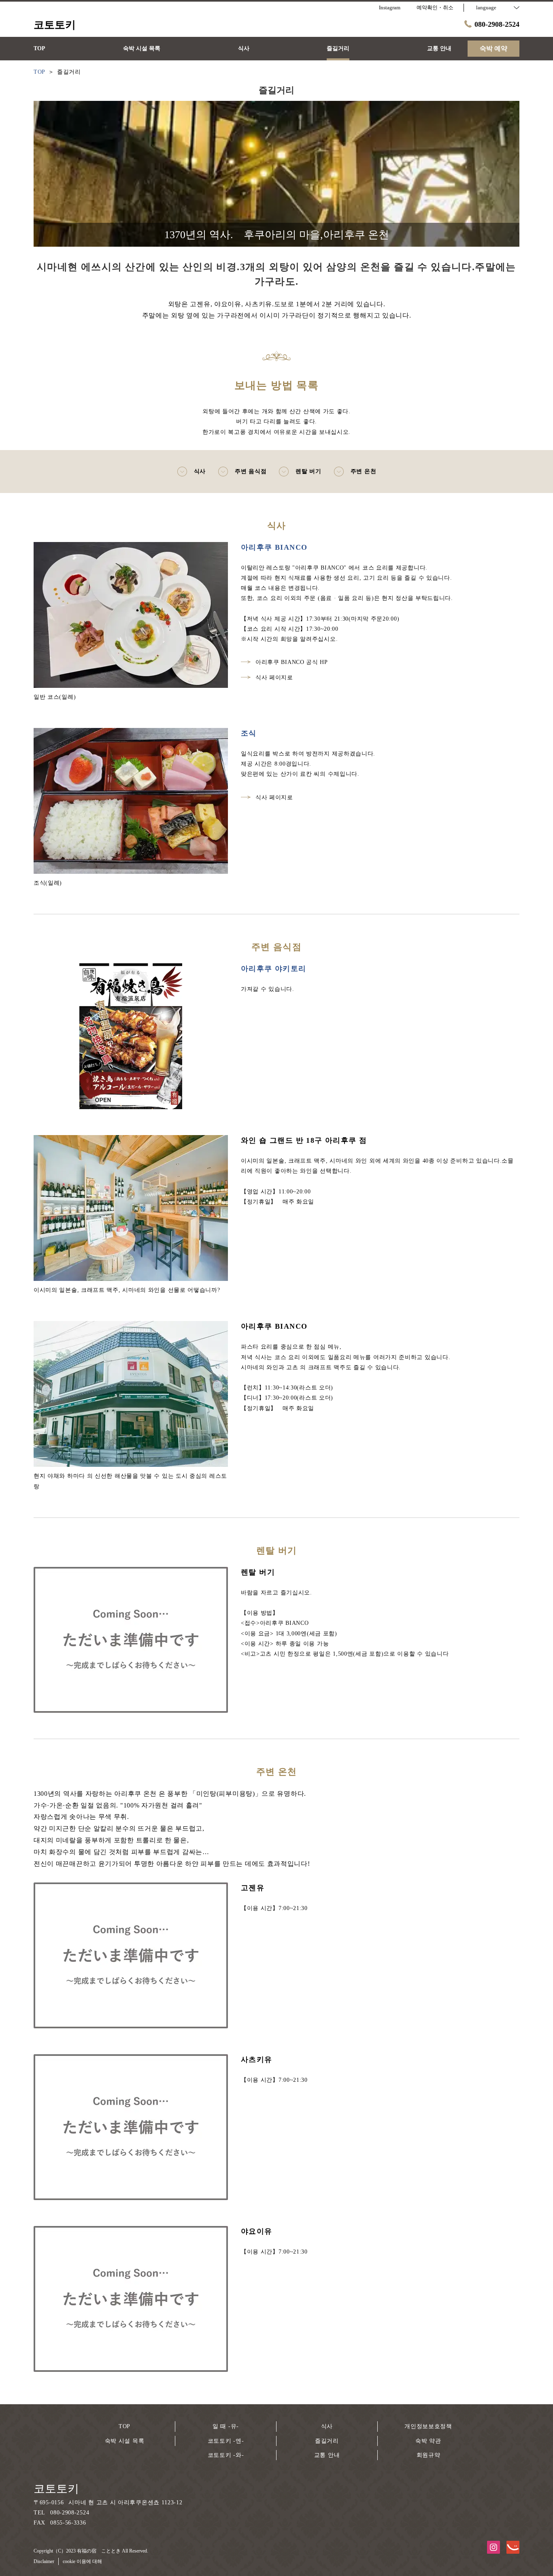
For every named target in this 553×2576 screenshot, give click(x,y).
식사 (200, 471)
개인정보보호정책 (428, 2426)
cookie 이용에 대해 (82, 2561)
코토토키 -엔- (226, 2441)
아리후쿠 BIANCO (274, 547)
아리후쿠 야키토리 (274, 969)
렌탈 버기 (308, 471)
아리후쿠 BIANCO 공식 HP (292, 662)
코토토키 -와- (226, 2455)
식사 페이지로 (274, 678)
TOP (124, 2426)
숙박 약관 (428, 2441)
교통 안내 (327, 2455)
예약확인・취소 (435, 7)
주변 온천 (364, 471)
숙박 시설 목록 (125, 2441)
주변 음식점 (251, 471)
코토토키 (56, 2489)
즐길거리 (327, 2441)
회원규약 (429, 2455)
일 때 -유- (226, 2426)
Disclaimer (44, 2561)
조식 (249, 733)
